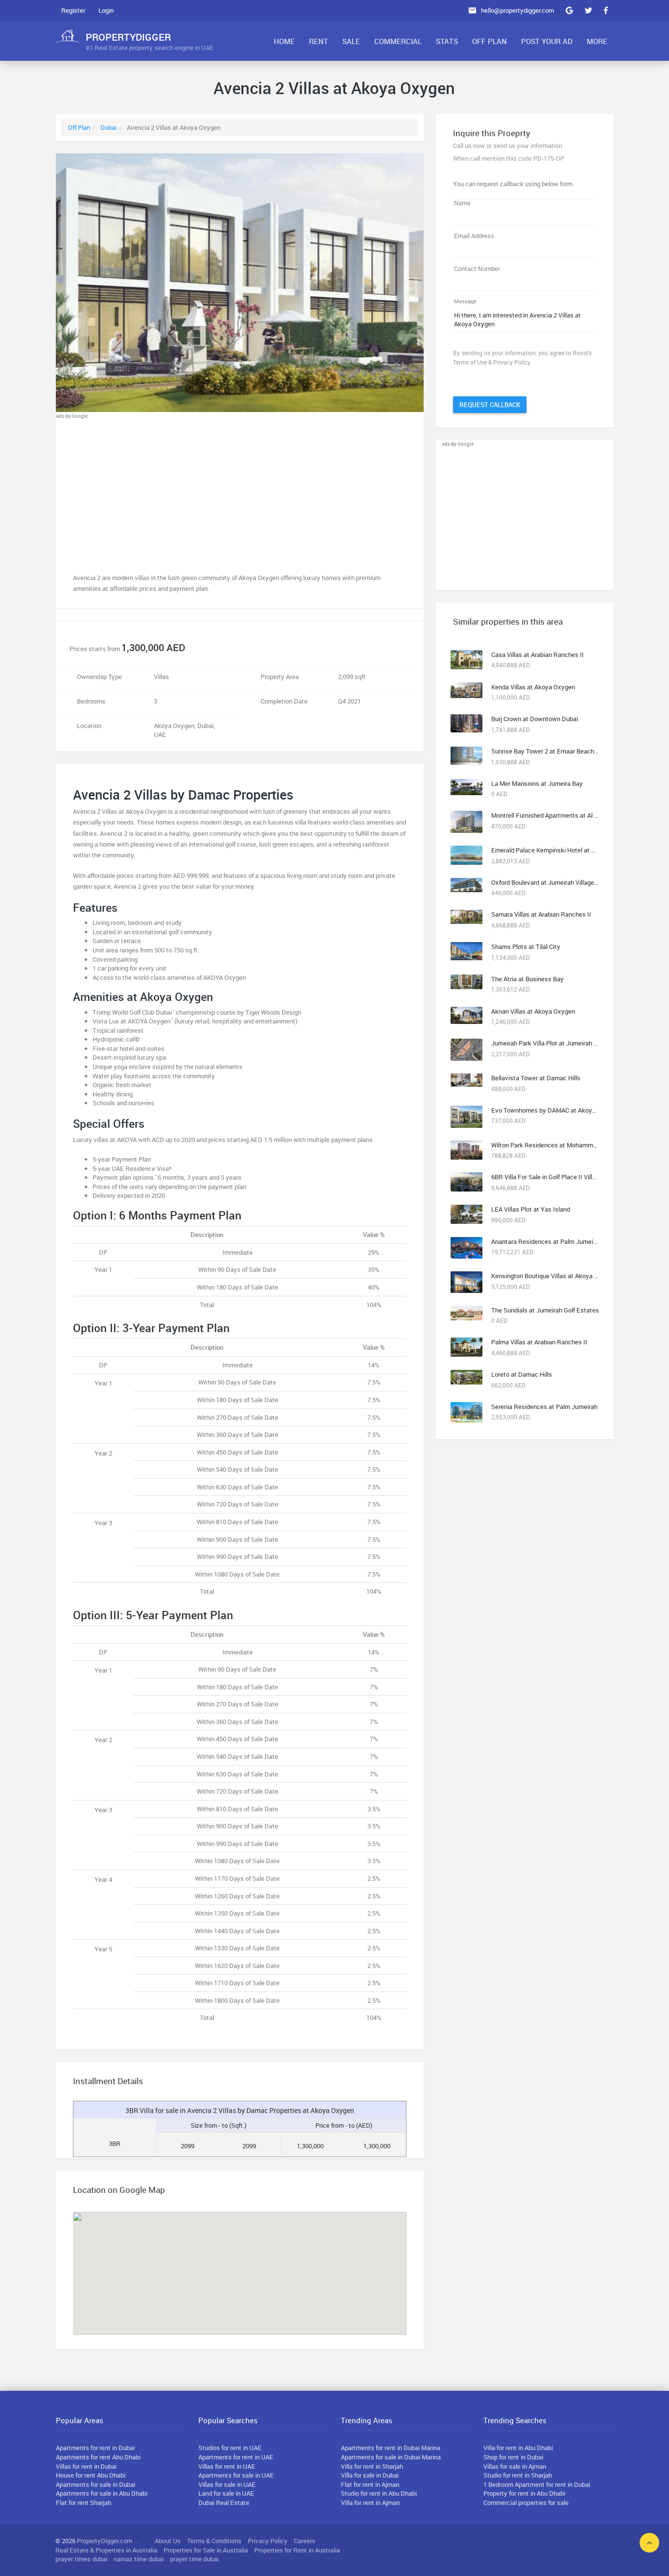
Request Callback (490, 405)
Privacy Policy (268, 2541)
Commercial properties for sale (526, 2503)
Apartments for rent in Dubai (95, 2448)
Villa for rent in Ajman (370, 2503)
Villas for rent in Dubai (86, 2466)
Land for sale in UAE (226, 2493)
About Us (168, 2541)
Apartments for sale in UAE (236, 2475)
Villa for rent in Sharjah (372, 2466)
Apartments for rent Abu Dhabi (98, 2457)
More (597, 41)
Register (73, 10)
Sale (351, 41)
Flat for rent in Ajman (370, 2484)
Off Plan (490, 41)
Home (284, 41)
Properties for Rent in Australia (297, 2550)
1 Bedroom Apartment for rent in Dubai (537, 2484)
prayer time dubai (194, 2559)
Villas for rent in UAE (227, 2466)
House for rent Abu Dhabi (91, 2475)
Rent (319, 41)
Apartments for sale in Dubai (96, 2484)
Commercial (398, 41)
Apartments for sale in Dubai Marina (391, 2457)
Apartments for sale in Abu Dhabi (102, 2493)
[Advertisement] (240, 489)
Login (106, 10)
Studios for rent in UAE (230, 2448)
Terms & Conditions (214, 2541)
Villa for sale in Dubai (370, 2475)
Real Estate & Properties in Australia (106, 2550)
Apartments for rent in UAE (236, 2457)
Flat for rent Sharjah (84, 2503)
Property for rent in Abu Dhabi (524, 2493)
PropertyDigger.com (105, 2541)
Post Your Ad (547, 41)
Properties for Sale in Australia (206, 2550)
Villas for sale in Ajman (515, 2466)
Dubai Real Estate (224, 2503)
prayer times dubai (81, 2559)
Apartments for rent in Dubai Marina (391, 2448)
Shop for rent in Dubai (513, 2457)
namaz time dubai (139, 2559)
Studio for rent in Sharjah (518, 2475)
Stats (447, 41)
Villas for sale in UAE (227, 2484)
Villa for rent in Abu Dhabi (518, 2448)
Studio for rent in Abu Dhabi (379, 2493)
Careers (305, 2541)
